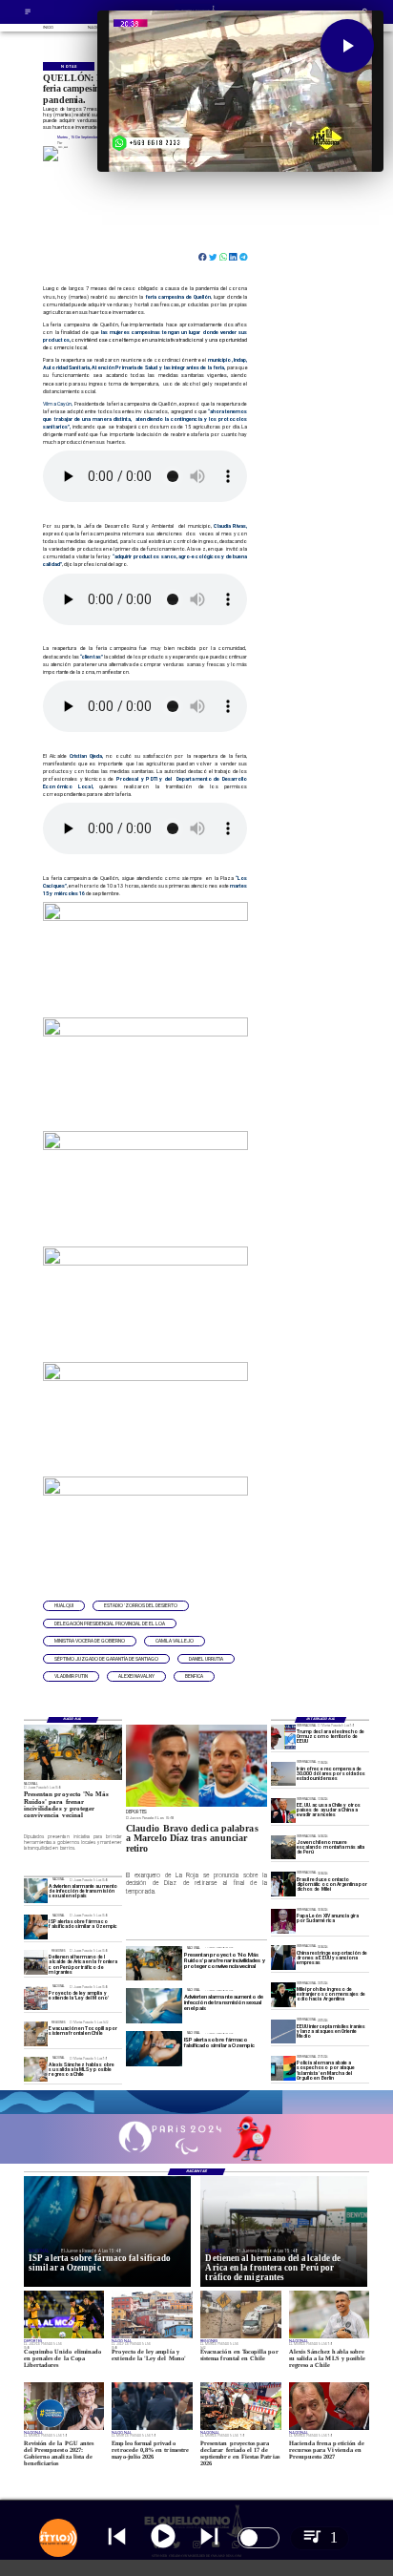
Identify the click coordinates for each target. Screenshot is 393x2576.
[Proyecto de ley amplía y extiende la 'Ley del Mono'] (36, 1998)
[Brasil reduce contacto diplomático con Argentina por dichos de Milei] (283, 1884)
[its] (36, 1891)
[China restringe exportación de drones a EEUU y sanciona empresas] (283, 1958)
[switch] (259, 2538)
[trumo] (283, 1810)
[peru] (283, 1847)
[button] (64, 1606)
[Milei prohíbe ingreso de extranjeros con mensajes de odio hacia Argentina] (283, 1994)
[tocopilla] (36, 2033)
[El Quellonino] (28, 14)
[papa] (283, 1921)
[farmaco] (36, 1927)
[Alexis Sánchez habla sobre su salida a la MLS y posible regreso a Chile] (36, 2070)
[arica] (36, 1962)
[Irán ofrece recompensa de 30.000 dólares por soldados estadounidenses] (283, 1774)
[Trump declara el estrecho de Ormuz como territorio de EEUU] (283, 1737)
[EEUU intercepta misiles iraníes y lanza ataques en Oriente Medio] (283, 2031)
